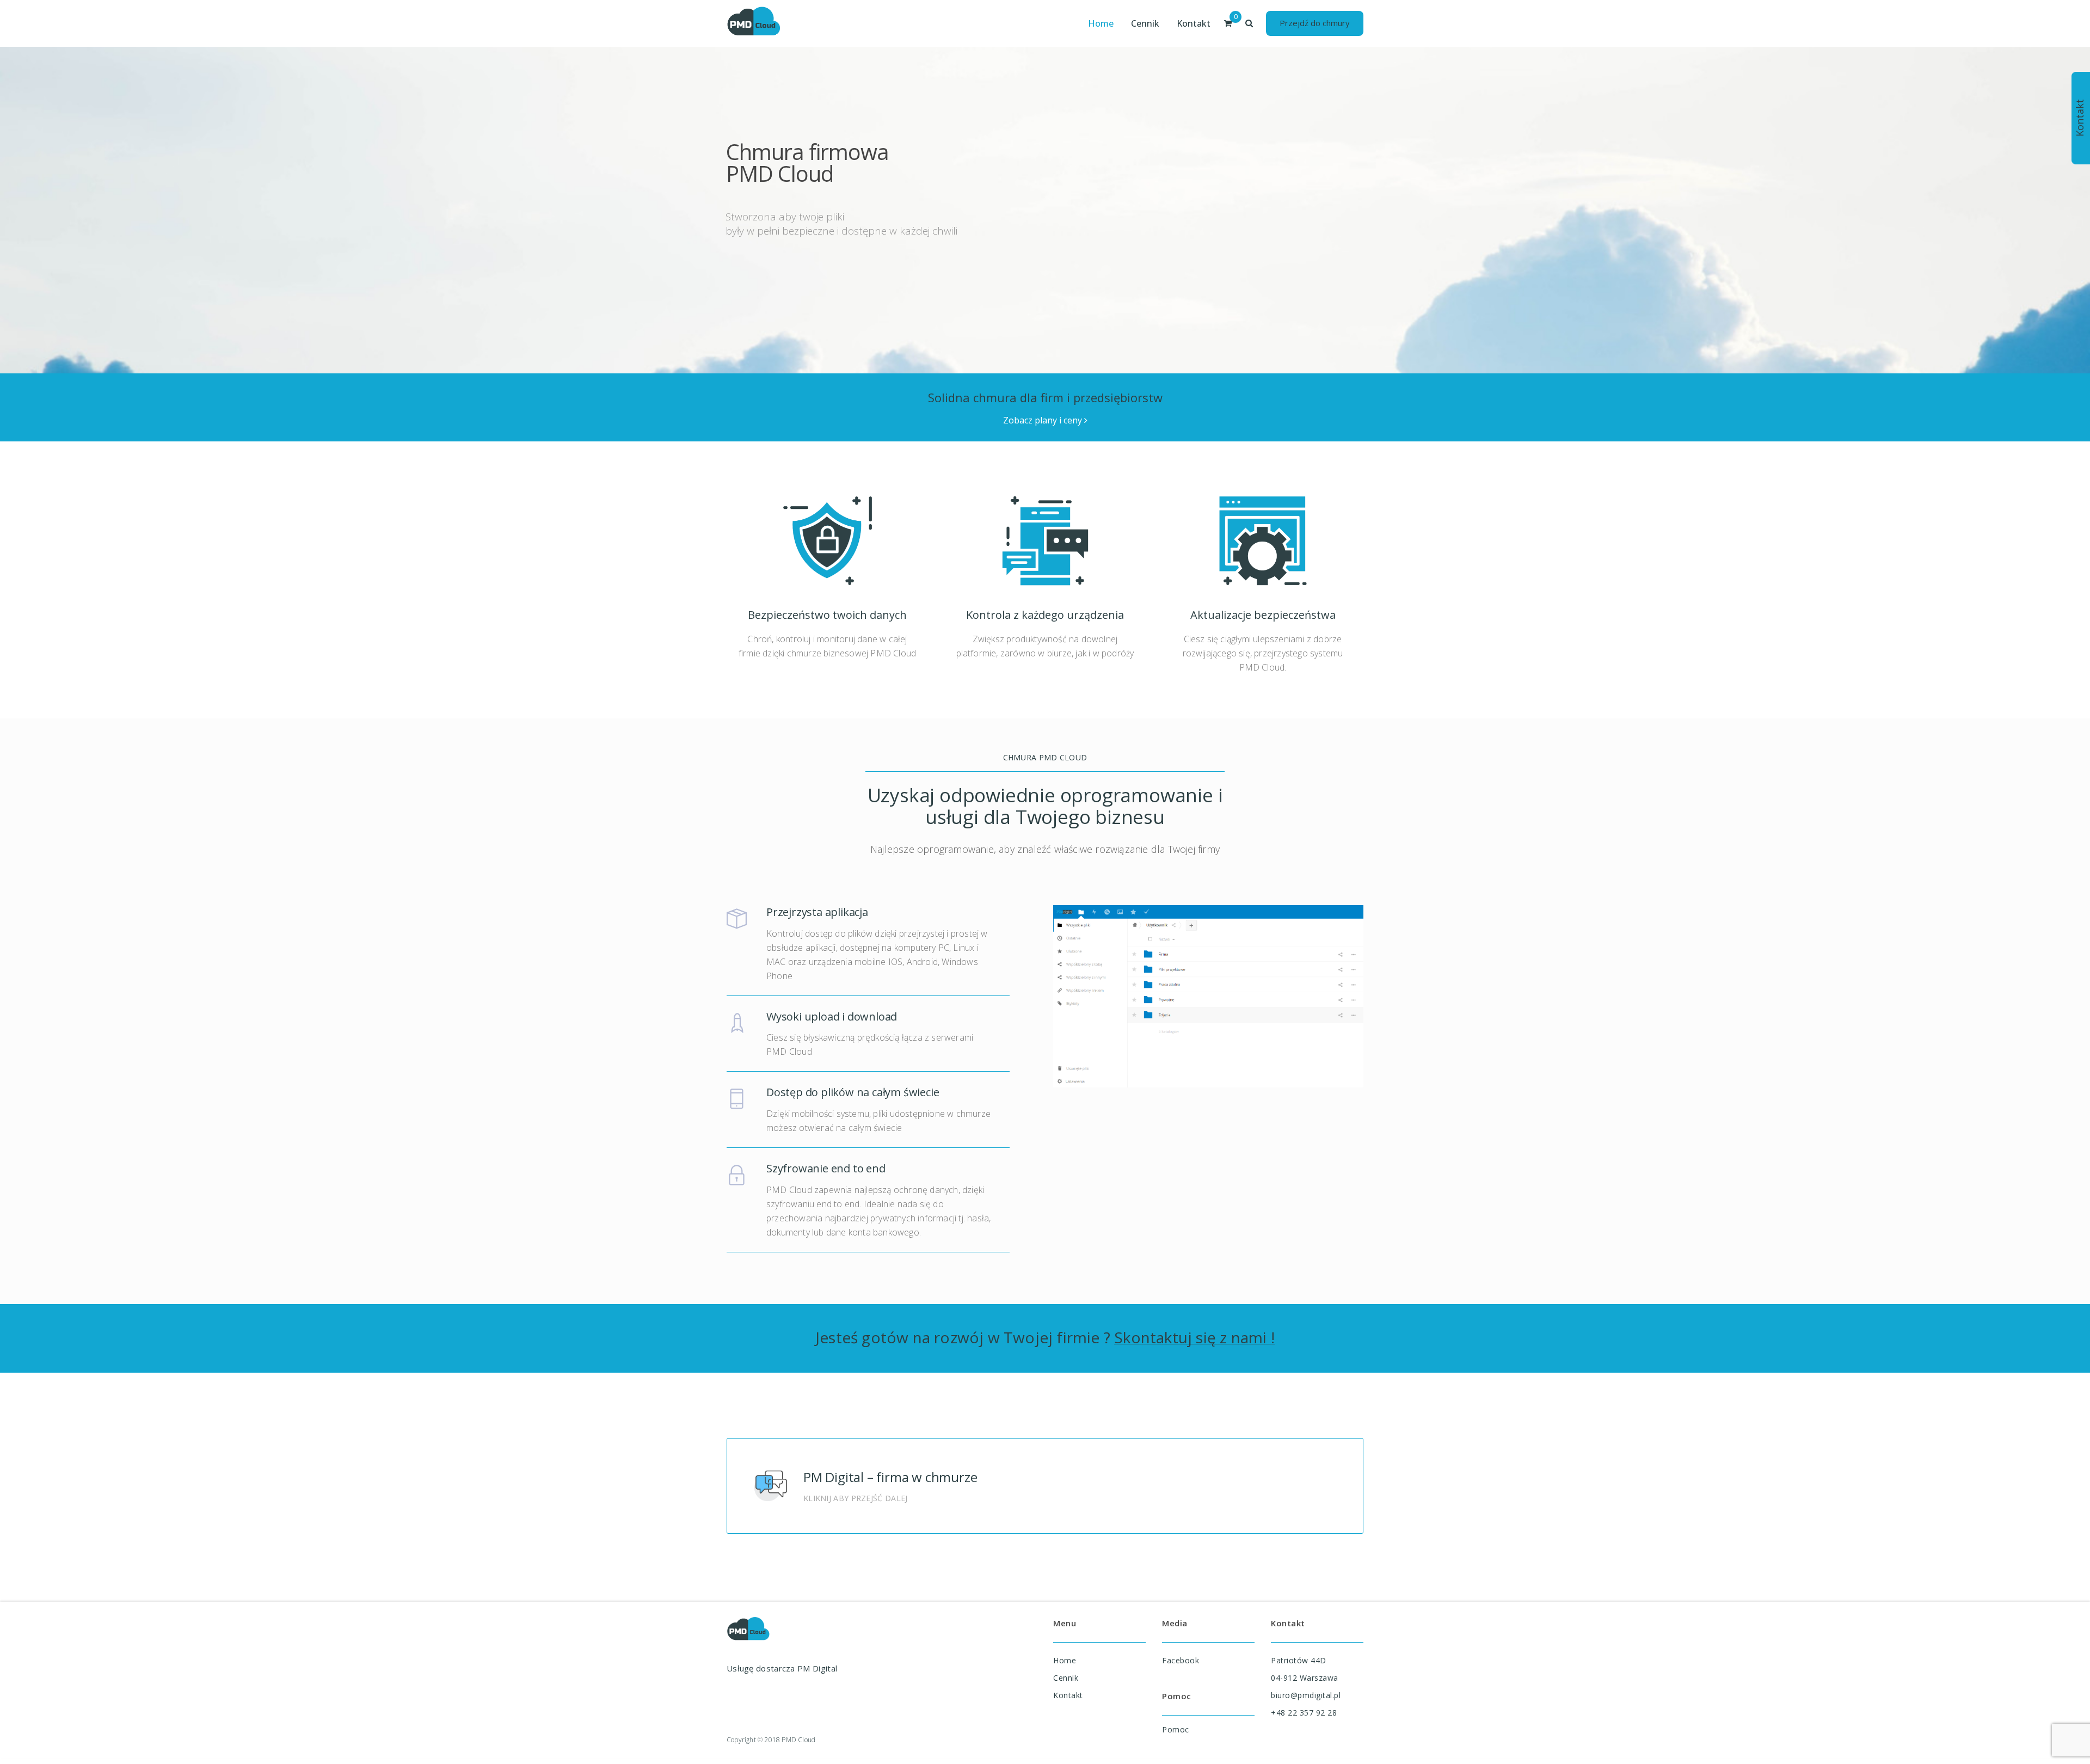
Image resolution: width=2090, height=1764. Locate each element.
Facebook (1181, 1660)
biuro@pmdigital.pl (1306, 1695)
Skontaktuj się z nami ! (1194, 1337)
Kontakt (1068, 1695)
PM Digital (817, 1668)
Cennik (1066, 1678)
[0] (1228, 23)
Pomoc (1176, 1729)
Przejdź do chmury (1315, 23)
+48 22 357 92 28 (1304, 1713)
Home (1065, 1660)
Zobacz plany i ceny (1044, 420)
